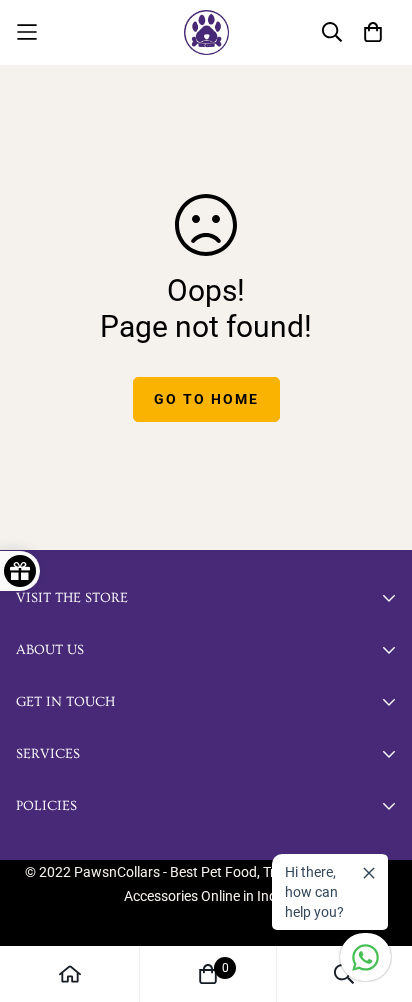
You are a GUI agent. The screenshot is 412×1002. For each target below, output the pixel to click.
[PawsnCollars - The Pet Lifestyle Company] (206, 32)
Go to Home (206, 399)
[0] (208, 974)
